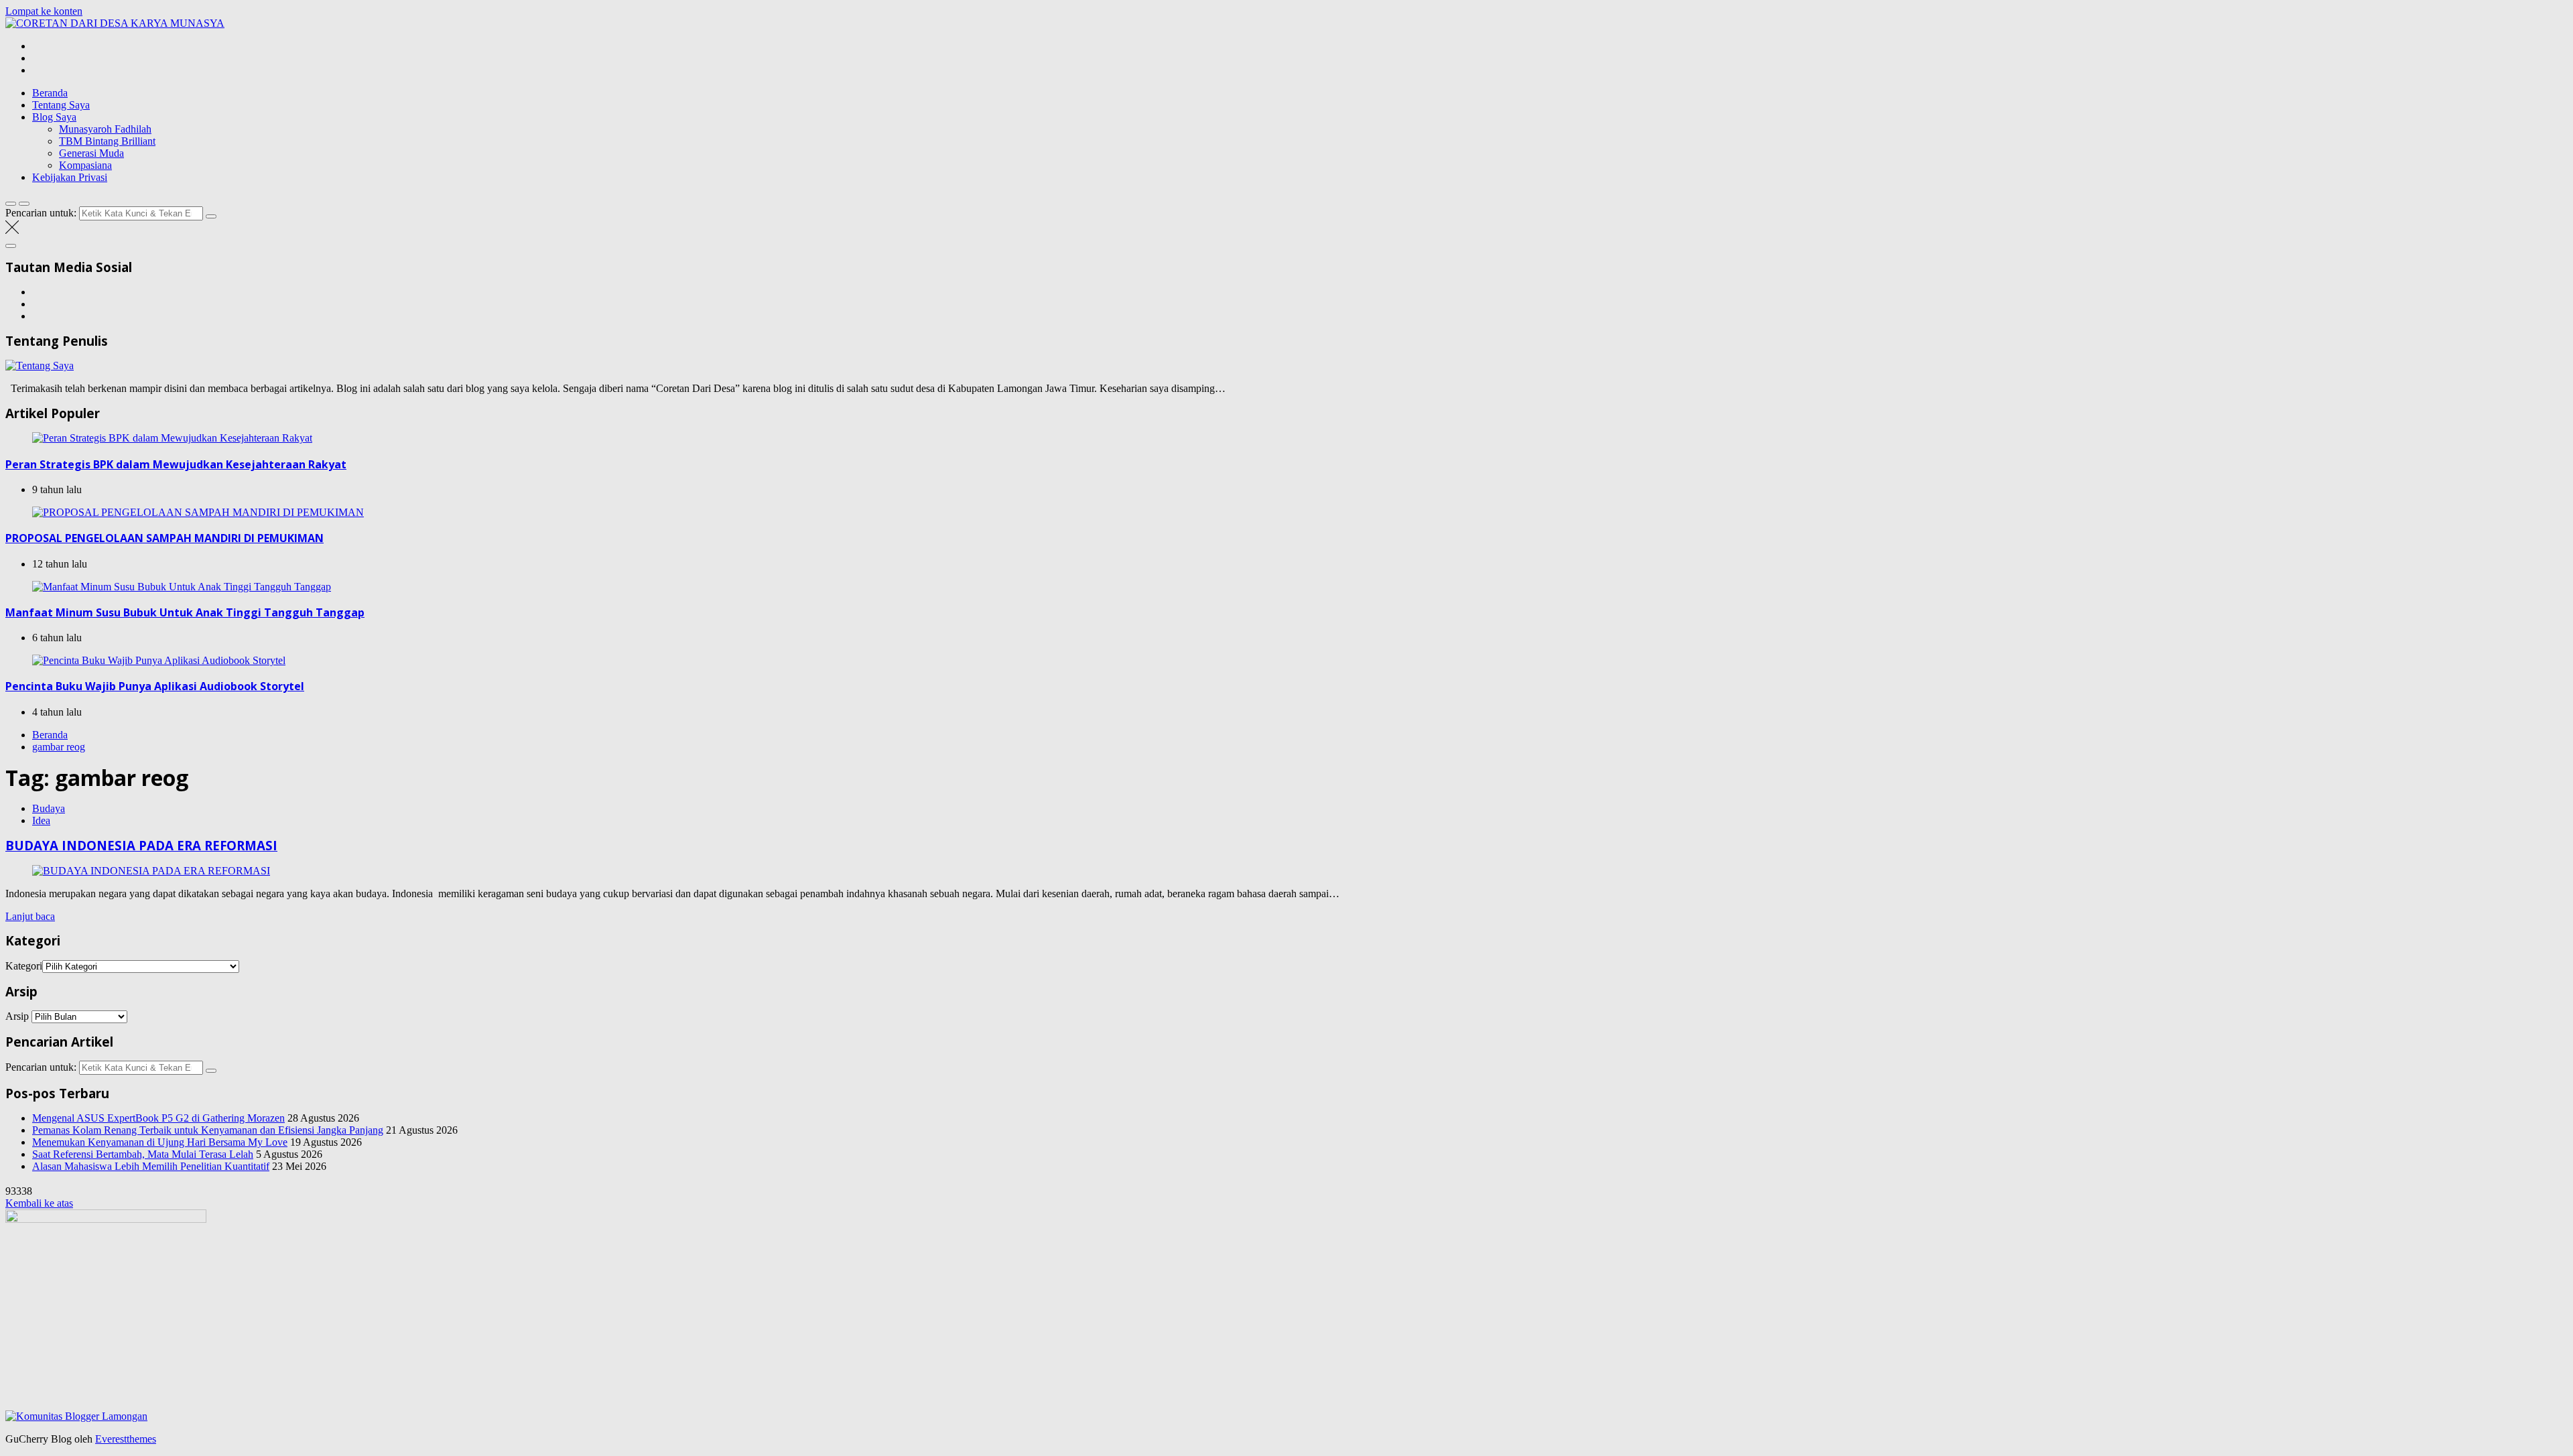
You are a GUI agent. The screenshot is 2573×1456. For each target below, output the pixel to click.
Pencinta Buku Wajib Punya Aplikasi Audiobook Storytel (155, 686)
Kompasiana (85, 165)
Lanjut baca (30, 916)
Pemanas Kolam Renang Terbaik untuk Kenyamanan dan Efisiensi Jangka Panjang (208, 1130)
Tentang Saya (61, 105)
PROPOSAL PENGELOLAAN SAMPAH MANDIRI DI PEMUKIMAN (164, 538)
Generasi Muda (91, 153)
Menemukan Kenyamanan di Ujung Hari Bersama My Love (160, 1142)
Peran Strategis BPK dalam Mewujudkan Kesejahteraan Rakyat (176, 464)
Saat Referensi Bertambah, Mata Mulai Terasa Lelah (143, 1154)
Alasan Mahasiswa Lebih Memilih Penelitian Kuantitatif (151, 1166)
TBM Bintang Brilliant (107, 141)
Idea (41, 820)
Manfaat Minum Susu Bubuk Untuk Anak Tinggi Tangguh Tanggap (185, 612)
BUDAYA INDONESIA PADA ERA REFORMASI (141, 845)
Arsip (17, 1016)
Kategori (24, 966)
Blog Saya (54, 117)
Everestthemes (126, 1439)
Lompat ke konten (44, 11)
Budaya (49, 808)
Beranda (50, 93)
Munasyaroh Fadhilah (105, 129)
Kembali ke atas (39, 1203)
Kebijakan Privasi (70, 177)
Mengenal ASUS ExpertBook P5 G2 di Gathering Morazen (158, 1118)
